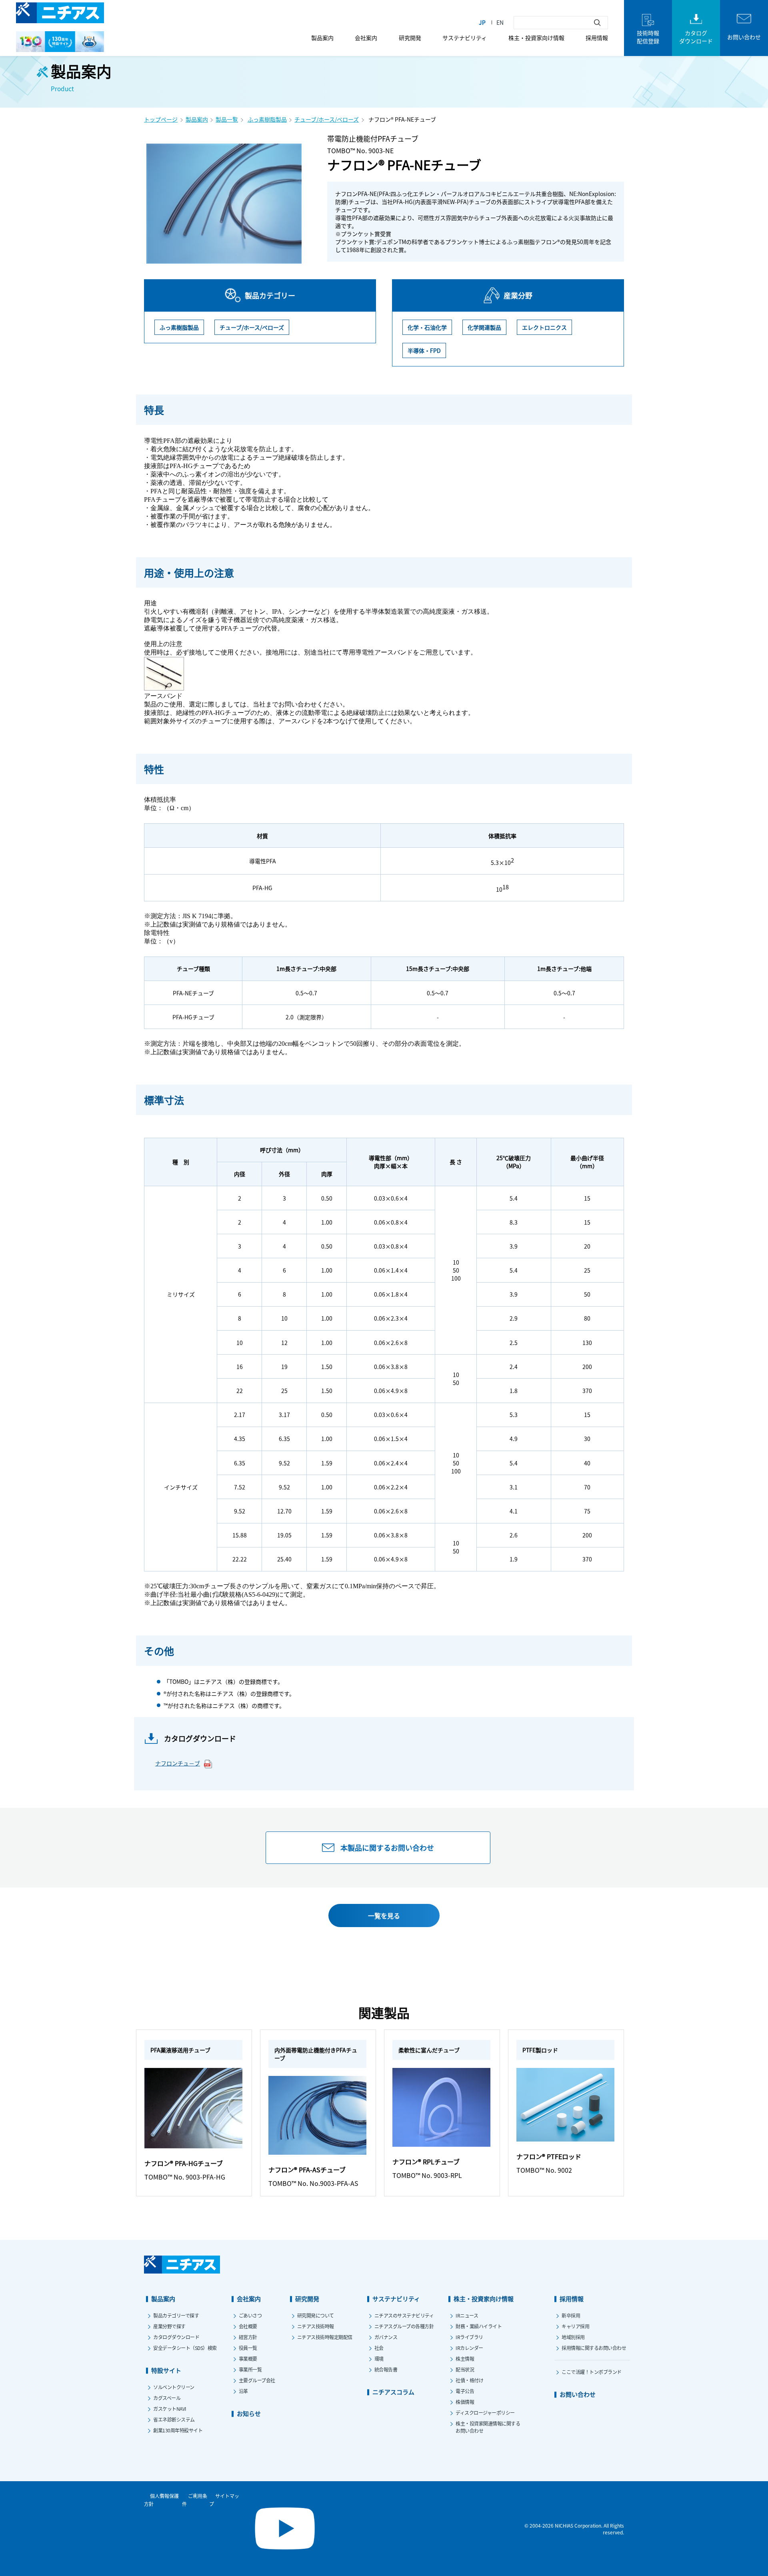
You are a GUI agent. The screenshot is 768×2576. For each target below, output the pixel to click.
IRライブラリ (469, 2337)
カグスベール (167, 2398)
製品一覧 (227, 119)
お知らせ (249, 2413)
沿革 (243, 2391)
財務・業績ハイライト (479, 2326)
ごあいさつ (250, 2315)
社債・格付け (469, 2380)
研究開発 (410, 38)
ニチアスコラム (393, 2392)
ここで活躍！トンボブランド (592, 2372)
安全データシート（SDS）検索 (185, 2348)
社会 (379, 2348)
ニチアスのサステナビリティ (404, 2315)
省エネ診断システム (174, 2419)
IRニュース (467, 2315)
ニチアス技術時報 (316, 2326)
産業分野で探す (169, 2326)
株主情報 (465, 2359)
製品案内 (322, 38)
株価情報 (465, 2402)
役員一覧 (248, 2348)
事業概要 (248, 2359)
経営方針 (248, 2337)
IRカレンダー (469, 2348)
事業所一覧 (250, 2369)
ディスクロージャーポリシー (485, 2413)
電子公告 (465, 2391)
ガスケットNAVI (170, 2409)
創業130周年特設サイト (178, 2430)
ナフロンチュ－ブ (178, 1763)
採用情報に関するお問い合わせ (594, 2348)
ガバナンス (386, 2337)
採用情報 (597, 38)
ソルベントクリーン (174, 2387)
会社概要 (248, 2326)
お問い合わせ (578, 2394)
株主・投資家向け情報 (536, 38)
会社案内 (366, 38)
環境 (379, 2359)
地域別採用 (573, 2337)
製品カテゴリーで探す (176, 2315)
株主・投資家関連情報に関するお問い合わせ (488, 2427)
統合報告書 (386, 2369)
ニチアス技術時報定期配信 (325, 2337)
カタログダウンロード (176, 2337)
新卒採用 (571, 2315)
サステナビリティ (465, 38)
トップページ (161, 119)
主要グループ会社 (257, 2380)
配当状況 (465, 2369)
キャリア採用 (575, 2326)
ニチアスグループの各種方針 (404, 2326)
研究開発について (316, 2315)
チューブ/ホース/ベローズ (327, 119)
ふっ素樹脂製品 (267, 119)
